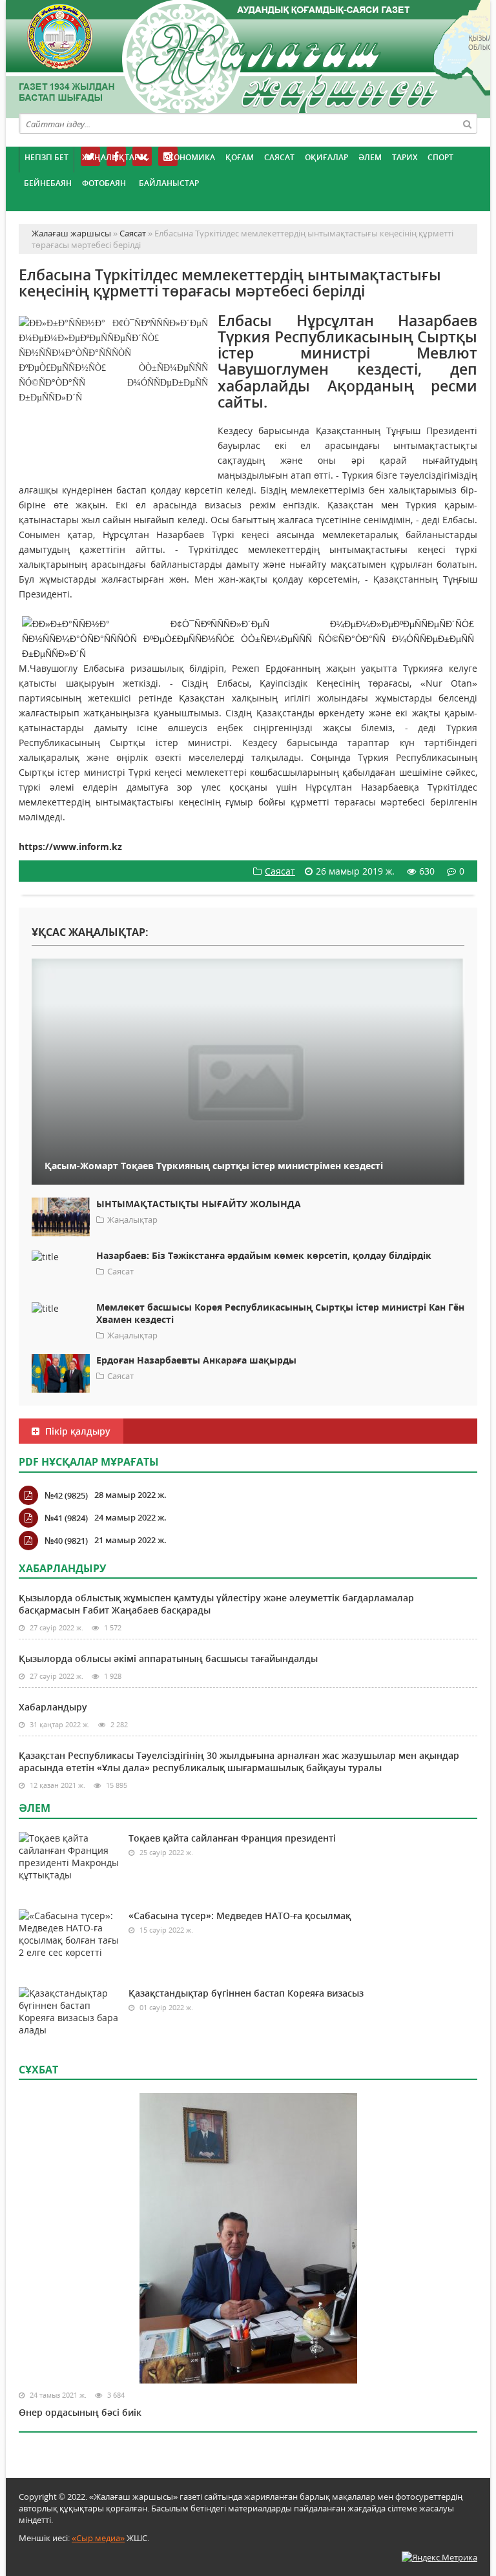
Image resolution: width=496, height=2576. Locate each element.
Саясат (279, 157)
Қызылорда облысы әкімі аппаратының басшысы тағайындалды (168, 1658)
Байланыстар (169, 183)
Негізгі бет (46, 157)
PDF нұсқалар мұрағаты (89, 1462)
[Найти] (467, 123)
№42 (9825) (66, 1495)
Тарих (405, 157)
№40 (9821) (66, 1541)
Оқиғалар (326, 157)
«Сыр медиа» (98, 2538)
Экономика (189, 157)
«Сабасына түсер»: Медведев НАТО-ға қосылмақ (240, 1916)
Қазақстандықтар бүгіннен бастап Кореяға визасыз (246, 1993)
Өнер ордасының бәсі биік (80, 2412)
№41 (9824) (66, 1518)
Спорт (440, 157)
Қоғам (240, 157)
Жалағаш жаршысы (248, 57)
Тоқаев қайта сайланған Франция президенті (232, 1838)
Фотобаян (104, 183)
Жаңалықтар (110, 157)
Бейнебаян (48, 183)
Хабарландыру (53, 1707)
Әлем (370, 157)
